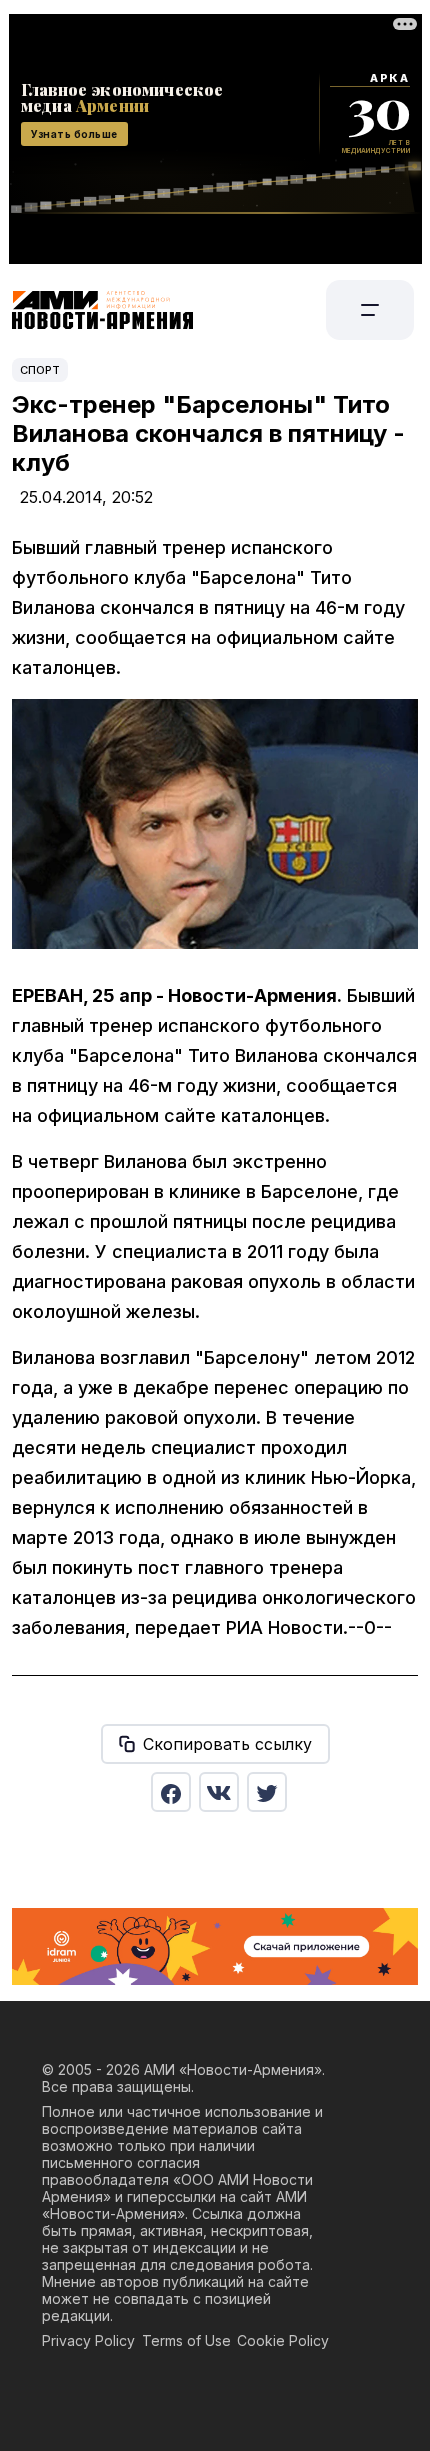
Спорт (40, 370)
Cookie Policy (283, 2340)
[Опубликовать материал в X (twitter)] (267, 1792)
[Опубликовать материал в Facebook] (171, 1792)
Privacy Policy (88, 2340)
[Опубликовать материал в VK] (219, 1792)
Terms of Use (186, 2340)
